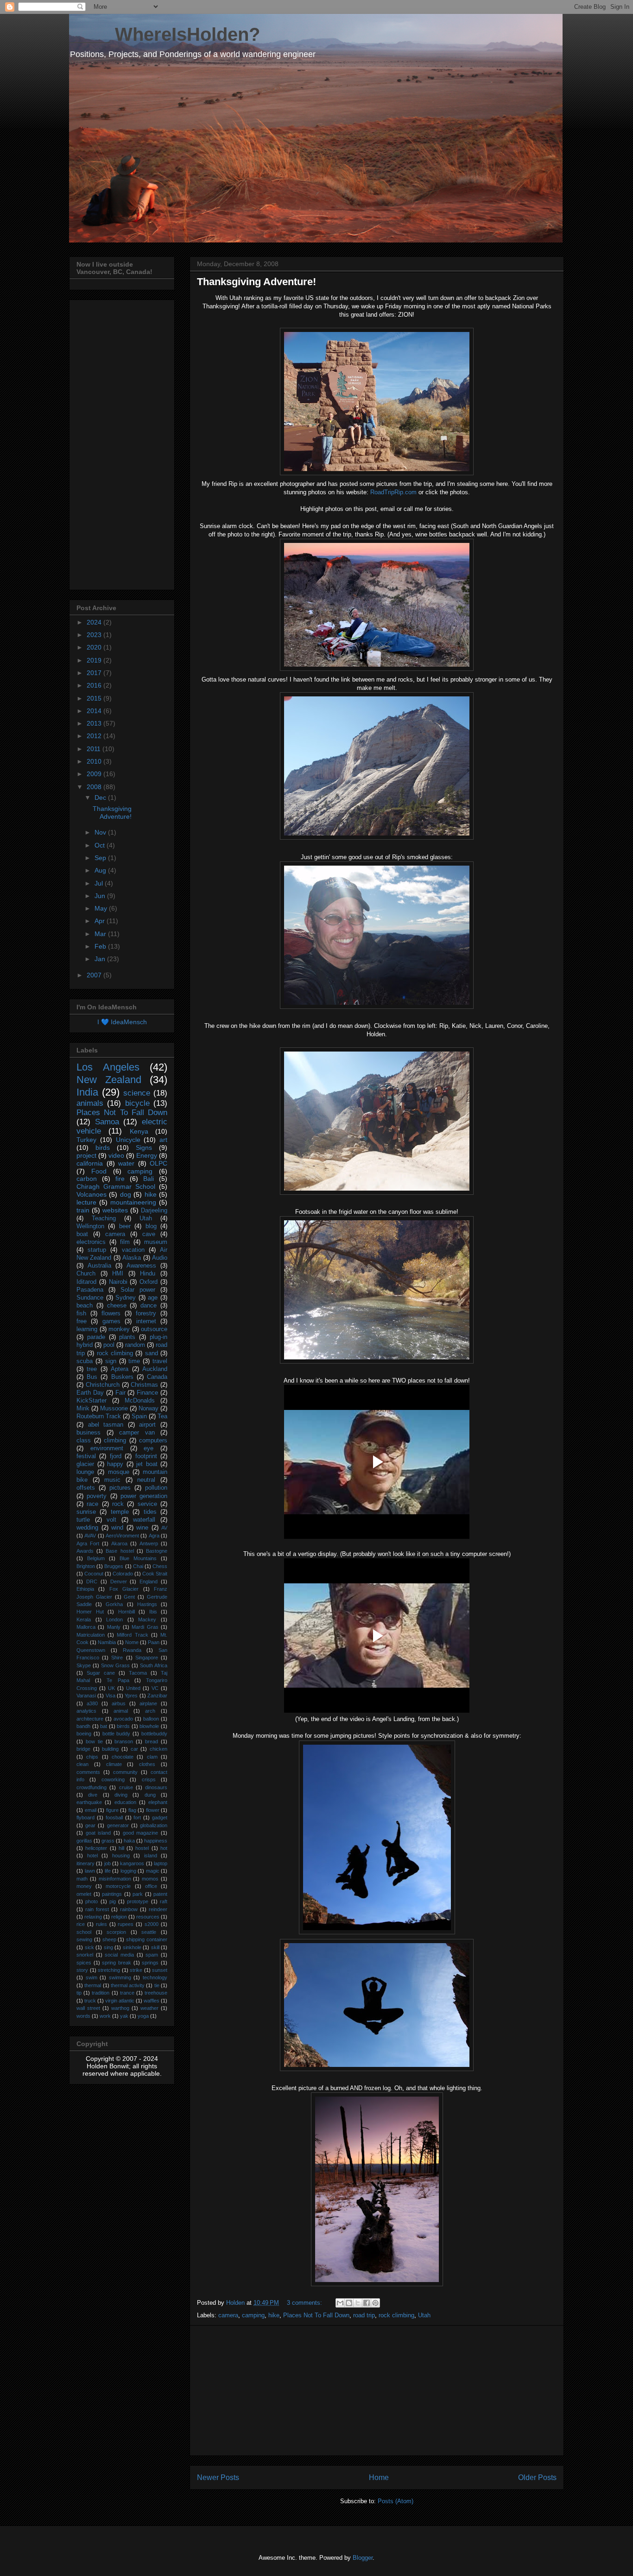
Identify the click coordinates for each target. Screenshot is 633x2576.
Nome (132, 1642)
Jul (100, 883)
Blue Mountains (138, 1558)
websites (115, 1210)
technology (155, 1977)
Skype (84, 1665)
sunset (160, 1970)
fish (81, 1314)
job (108, 1863)
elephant (158, 1802)
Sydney (126, 1298)
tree (92, 1369)
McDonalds (140, 1401)
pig (113, 1901)
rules (101, 1924)
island (151, 1855)
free (82, 1321)
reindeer (158, 1909)
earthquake (89, 1802)
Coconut (94, 1574)
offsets (86, 1488)
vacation (133, 1250)
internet (146, 1321)
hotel (92, 1855)
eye (149, 1448)
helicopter (96, 1848)
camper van (137, 1433)
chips (92, 1757)
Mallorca (86, 1627)
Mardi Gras (145, 1627)
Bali (149, 1179)
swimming (120, 1977)
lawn (90, 1871)
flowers (111, 1314)
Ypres (131, 1696)
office (151, 1886)
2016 (95, 685)
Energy (147, 1155)
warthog (120, 2008)
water (126, 1163)
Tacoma (138, 1673)
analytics (86, 1711)
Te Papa (118, 1680)
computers (153, 1441)
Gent (129, 1597)
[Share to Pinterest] (375, 2303)
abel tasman (106, 1425)
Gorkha (114, 1604)
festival (86, 1456)
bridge (83, 1749)
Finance (147, 1393)
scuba (85, 1361)
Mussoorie (114, 1409)
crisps (149, 1779)
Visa (111, 1696)
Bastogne (157, 1551)
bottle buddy (117, 1734)
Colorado (123, 1574)
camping (253, 2315)
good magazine (141, 1833)
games (111, 1321)
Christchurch (103, 1385)
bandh (83, 1726)
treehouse (156, 1993)
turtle (83, 1520)
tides (150, 1512)
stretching (109, 1970)
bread (152, 1741)
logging (128, 1871)
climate (114, 1764)
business (89, 1433)
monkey (119, 1329)
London (114, 1620)
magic (153, 1871)
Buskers (122, 1377)
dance (149, 1306)
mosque (119, 1472)
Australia (99, 1266)
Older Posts (537, 2477)
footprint (146, 1456)
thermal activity (128, 1985)
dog (126, 1194)
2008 (95, 787)
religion (119, 1917)
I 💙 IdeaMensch (122, 1022)
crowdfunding (92, 1787)
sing (108, 1947)
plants (127, 1337)
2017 (95, 673)
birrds (123, 1726)
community (125, 1772)
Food (99, 1171)
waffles (152, 2001)
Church (86, 1274)
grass (108, 1841)
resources (148, 1917)
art (163, 1140)
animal (121, 1711)
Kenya (139, 1131)
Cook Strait (155, 1574)
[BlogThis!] (349, 2303)
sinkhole (132, 1947)
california (90, 1163)
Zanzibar (157, 1696)
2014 (95, 711)
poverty (97, 1496)
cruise (126, 1787)
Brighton (86, 1566)
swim (92, 1977)
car (134, 1749)
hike (274, 2315)
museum (156, 1242)
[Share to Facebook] (367, 2303)
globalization (154, 1825)
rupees (126, 1924)
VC (155, 1688)
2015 (95, 698)
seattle (149, 1932)
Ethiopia (85, 1589)
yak (124, 2016)
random (135, 1345)
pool (109, 1345)
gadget (160, 1817)
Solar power (138, 1290)
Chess (160, 1566)
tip (79, 1993)
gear (90, 1825)
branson (124, 1741)
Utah (424, 2315)
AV (164, 1528)
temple (120, 1512)
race (92, 1504)
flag (132, 1810)
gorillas (84, 1841)
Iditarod (86, 1282)
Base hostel (120, 1551)
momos (150, 1879)
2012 (95, 736)
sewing (84, 1939)
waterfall (144, 1520)
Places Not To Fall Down (316, 2315)
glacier (85, 1464)
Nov (101, 832)
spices (84, 1963)
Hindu (148, 1274)
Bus (92, 1377)
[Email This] (340, 2303)
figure (112, 1810)
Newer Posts (218, 2477)
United (133, 1688)
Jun (101, 896)
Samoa (107, 1122)
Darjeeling (154, 1211)
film (125, 1242)
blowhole (149, 1726)
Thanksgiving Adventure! (256, 282)
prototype (138, 1901)
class (84, 1441)
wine (142, 1528)
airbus (119, 1703)
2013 (95, 723)
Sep (101, 858)
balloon (151, 1719)
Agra (154, 1536)
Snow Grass (115, 1665)
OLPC (158, 1163)
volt (111, 1520)
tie (157, 1985)
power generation (144, 1496)
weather (149, 2008)
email (91, 1810)
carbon (87, 1179)
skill (155, 1947)
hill (121, 1848)
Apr (101, 921)
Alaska (132, 1258)
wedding (87, 1528)
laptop (161, 1863)
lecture (86, 1202)
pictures (120, 1488)
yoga (143, 2016)
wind (117, 1528)
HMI (118, 1274)
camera (228, 2315)
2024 (95, 622)
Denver (119, 1581)
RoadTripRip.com (393, 492)
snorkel (85, 1955)
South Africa (154, 1665)
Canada (157, 1377)
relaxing (93, 1917)
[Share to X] (358, 2303)
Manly (114, 1627)
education (125, 1802)
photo (92, 1901)
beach (85, 1306)
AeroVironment (122, 1536)
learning (87, 1329)
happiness (156, 1841)
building (110, 1749)
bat (104, 1726)
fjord (116, 1456)
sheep (109, 1939)
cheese (117, 1306)
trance (127, 1993)
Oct (101, 845)
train (83, 1210)
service (147, 1504)
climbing (115, 1441)
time (134, 1361)
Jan (101, 959)
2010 (95, 761)
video (116, 1155)
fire (120, 1179)
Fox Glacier (124, 1589)
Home (379, 2477)
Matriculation (91, 1635)
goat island (98, 1833)
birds (103, 1148)
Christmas (144, 1385)
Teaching (104, 1218)
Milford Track (132, 1635)
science (137, 1093)
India (87, 1092)
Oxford (149, 1282)
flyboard (85, 1817)
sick (89, 1947)
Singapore (147, 1658)
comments (88, 1772)
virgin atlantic (120, 2001)
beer (125, 1226)
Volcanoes (92, 1194)
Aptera (120, 1369)
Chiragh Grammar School (116, 1186)
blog (151, 1226)
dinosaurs (156, 1787)
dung (150, 1795)
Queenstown (91, 1650)
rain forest (97, 1909)
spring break (117, 1963)
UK (111, 1688)
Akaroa (119, 1543)
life (108, 1871)
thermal (93, 1985)
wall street (88, 2008)
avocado (123, 1719)
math (82, 1879)
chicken (158, 1749)
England (149, 1581)
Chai (138, 1566)
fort (137, 1817)
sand (152, 1353)
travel (160, 1361)
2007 (95, 975)
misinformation (115, 1879)
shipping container (147, 1939)
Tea (162, 1416)
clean (82, 1764)
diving (121, 1795)
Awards (85, 1551)
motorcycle (118, 1886)
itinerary (85, 1863)
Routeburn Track (99, 1416)
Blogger (363, 2558)
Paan (154, 1642)
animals (90, 1103)
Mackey (147, 1620)
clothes (147, 1764)
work (105, 2016)
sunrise (86, 1512)
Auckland (155, 1369)
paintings (112, 1894)
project (86, 1155)
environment (107, 1448)
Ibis (153, 1612)
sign (111, 1361)
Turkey (86, 1140)
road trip (364, 2315)
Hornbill (127, 1612)
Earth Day (90, 1393)
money (84, 1886)
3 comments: (305, 2303)
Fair (120, 1393)
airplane (148, 1703)
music (112, 1480)
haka (129, 1841)
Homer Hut (90, 1612)
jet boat (147, 1464)
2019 (95, 660)
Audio (160, 1258)
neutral (146, 1480)
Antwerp (149, 1543)
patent (160, 1894)
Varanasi (86, 1696)
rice (81, 1924)
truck (90, 2001)
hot (164, 1848)
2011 (95, 749)
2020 (95, 647)
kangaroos (132, 1863)
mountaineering (133, 1202)
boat (82, 1234)
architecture (90, 1719)
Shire (117, 1658)
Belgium (96, 1558)
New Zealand (109, 1080)
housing (121, 1855)
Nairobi (118, 1282)
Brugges (114, 1566)
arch (150, 1711)
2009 (95, 774)
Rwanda (132, 1650)
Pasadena (90, 1290)
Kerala (84, 1620)
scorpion (116, 1932)
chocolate (123, 1757)
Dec (101, 797)
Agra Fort (88, 1543)
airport (147, 1425)
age (153, 1298)
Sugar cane (101, 1673)
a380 (92, 1703)
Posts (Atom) (396, 2501)
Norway (149, 1409)
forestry (146, 1314)
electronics (91, 1242)
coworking (113, 1779)
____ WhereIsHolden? (165, 34)
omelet (84, 1894)
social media (119, 1955)
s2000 (152, 1924)
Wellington (90, 1226)
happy (115, 1464)
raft (164, 1901)
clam (152, 1757)
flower (153, 1810)
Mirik (83, 1409)
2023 (95, 635)
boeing (84, 1734)
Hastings (147, 1604)
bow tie (94, 1741)
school (84, 1932)
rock (118, 1504)
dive (93, 1795)
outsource (154, 1329)
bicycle (137, 1103)
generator (118, 1825)
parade (96, 1337)
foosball (114, 1817)
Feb (101, 946)
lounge (85, 1472)
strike (136, 1970)
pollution (156, 1488)
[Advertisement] (377, 2391)
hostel (142, 1848)
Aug (101, 870)
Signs (144, 1148)
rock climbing (396, 2315)
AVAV (90, 1536)
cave (149, 1234)
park (138, 1894)
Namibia (107, 1642)
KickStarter (92, 1401)
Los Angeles (108, 1067)
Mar (101, 934)
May (102, 908)
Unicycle (128, 1140)
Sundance (90, 1298)
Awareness (141, 1266)
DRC (92, 1581)
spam (152, 1955)
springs (150, 1963)
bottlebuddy (154, 1734)
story (82, 1970)
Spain (139, 1416)
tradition (101, 1993)
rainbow (129, 1909)
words (83, 2016)
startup (97, 1250)
